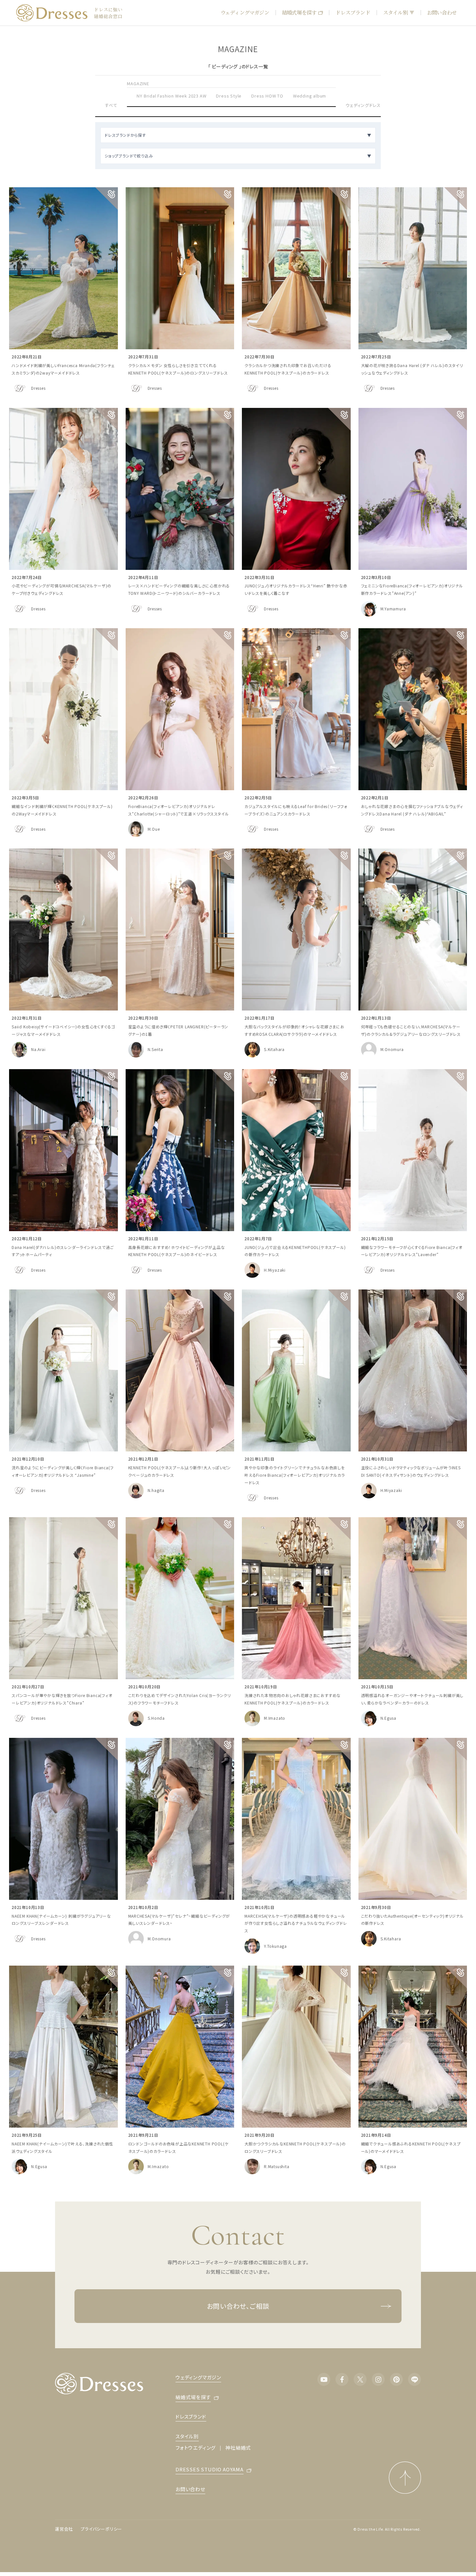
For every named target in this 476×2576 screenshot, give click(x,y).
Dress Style (229, 96)
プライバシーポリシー (101, 2529)
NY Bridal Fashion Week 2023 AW (171, 96)
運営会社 (64, 2529)
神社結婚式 (238, 2448)
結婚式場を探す (299, 12)
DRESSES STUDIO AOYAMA (210, 2469)
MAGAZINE (138, 83)
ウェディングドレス (363, 105)
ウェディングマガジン (245, 12)
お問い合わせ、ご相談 (238, 2306)
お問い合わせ (442, 12)
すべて (111, 105)
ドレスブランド (353, 12)
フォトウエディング (196, 2448)
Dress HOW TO (267, 96)
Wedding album (310, 96)
